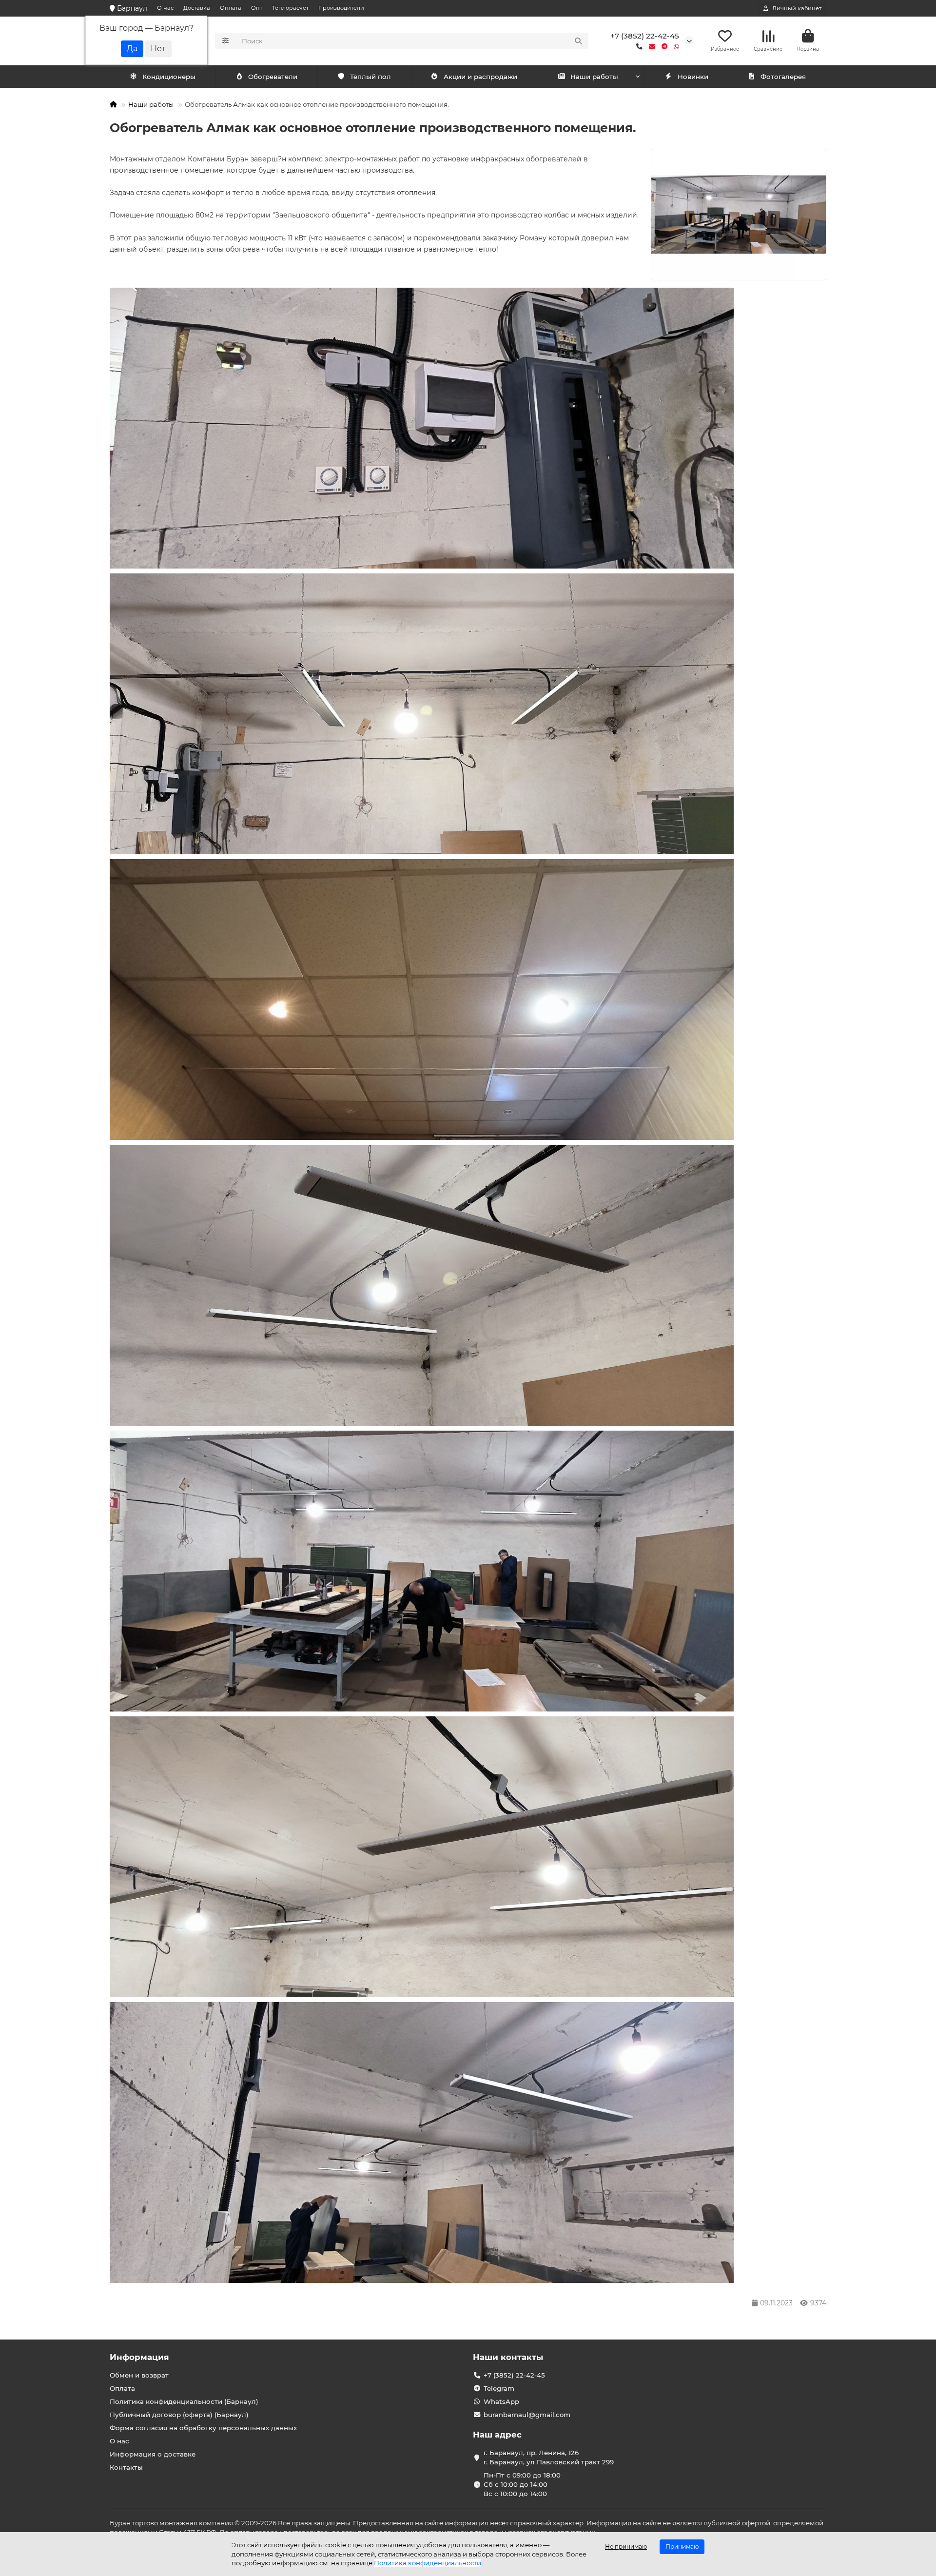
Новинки (693, 77)
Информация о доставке (153, 2454)
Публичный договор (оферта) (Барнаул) (179, 2415)
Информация (139, 2357)
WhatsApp (501, 2401)
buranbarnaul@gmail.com (527, 2415)
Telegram (499, 2388)
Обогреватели (273, 77)
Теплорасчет (290, 8)
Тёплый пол (370, 77)
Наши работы (594, 77)
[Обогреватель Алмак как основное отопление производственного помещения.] (739, 215)
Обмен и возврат (139, 2375)
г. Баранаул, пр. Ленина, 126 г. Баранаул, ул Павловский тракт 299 (549, 2457)
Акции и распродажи (480, 77)
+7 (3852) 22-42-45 (645, 36)
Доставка (197, 8)
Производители (341, 8)
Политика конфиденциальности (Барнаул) (184, 2401)
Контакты (126, 2467)
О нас (165, 8)
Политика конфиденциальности (428, 2563)
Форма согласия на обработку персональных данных (203, 2428)
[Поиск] (578, 41)
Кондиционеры (169, 77)
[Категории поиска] (225, 41)
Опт (257, 8)
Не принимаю (626, 2547)
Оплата (231, 8)
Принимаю (682, 2547)
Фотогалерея (783, 77)
